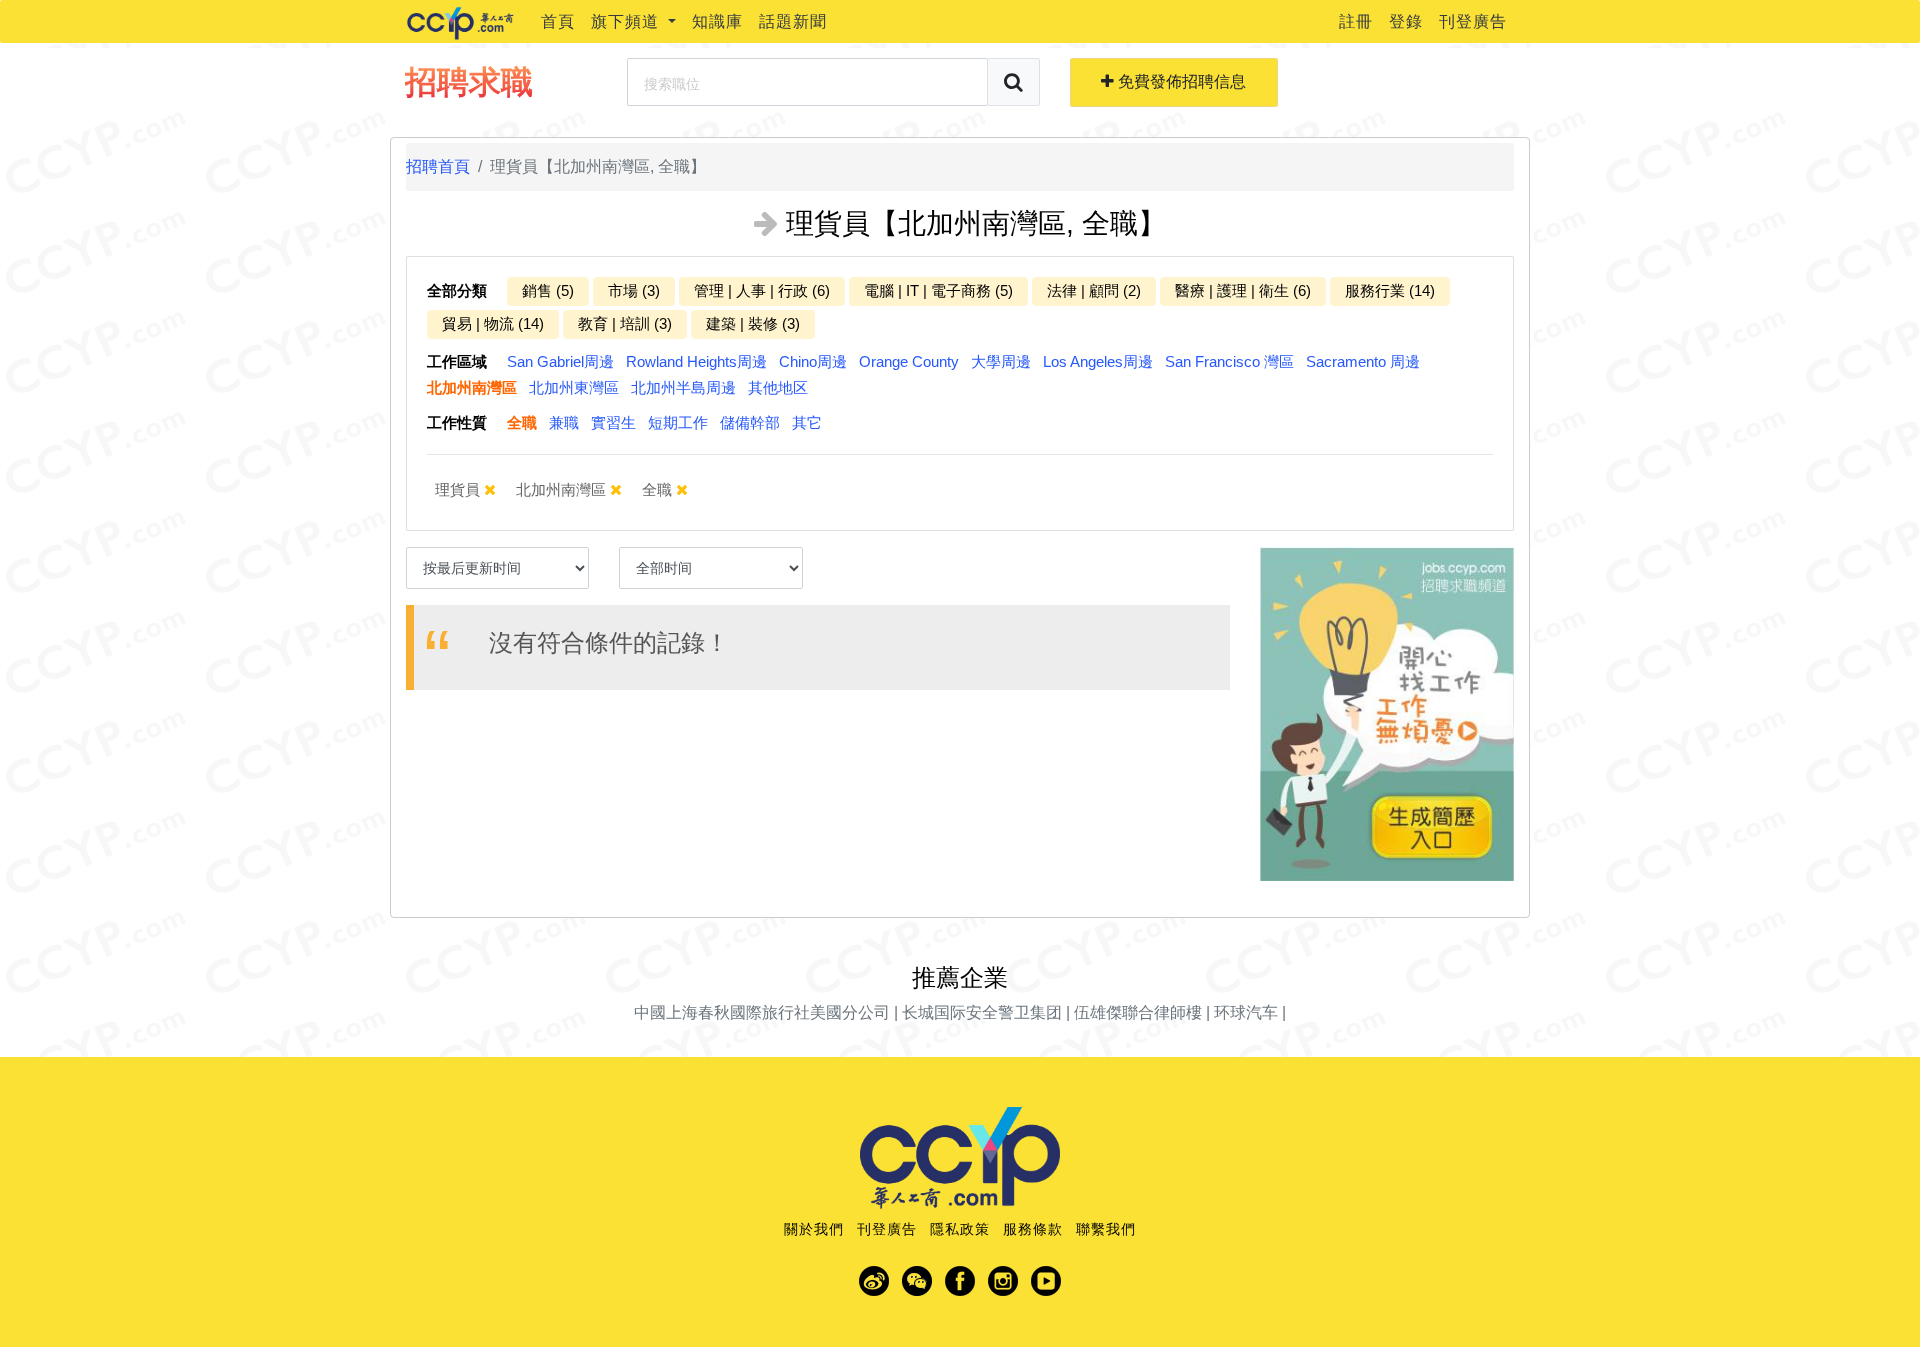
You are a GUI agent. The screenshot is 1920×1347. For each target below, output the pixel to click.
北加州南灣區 (472, 387)
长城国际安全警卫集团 (982, 1012)
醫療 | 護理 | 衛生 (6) (1243, 290)
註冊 (1356, 21)
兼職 (564, 422)
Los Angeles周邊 (1098, 361)
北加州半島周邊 (683, 387)
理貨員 (459, 489)
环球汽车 (1246, 1012)
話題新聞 (793, 21)
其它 (807, 422)
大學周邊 (1001, 361)
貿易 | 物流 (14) (493, 323)
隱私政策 (960, 1229)
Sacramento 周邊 (1363, 361)
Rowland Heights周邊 (696, 361)
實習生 (613, 422)
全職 (522, 422)
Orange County (909, 361)
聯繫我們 (1106, 1229)
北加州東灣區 (574, 387)
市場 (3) (634, 290)
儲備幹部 (750, 422)
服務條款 (1033, 1229)
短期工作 (678, 422)
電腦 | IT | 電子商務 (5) (938, 290)
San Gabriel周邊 (560, 361)
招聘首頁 (438, 166)
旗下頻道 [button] (627, 21)
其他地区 (778, 387)
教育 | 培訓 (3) (625, 323)
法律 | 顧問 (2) (1094, 290)
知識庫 (717, 21)
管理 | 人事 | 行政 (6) (762, 290)
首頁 (558, 21)
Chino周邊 (813, 361)
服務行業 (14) (1390, 290)
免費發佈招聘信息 (1180, 81)
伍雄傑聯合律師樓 (1138, 1012)
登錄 (1406, 21)
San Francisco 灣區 (1229, 361)
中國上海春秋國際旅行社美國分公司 (762, 1012)
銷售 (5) (548, 290)
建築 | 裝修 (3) (753, 323)
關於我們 (814, 1229)
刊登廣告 (1473, 21)
